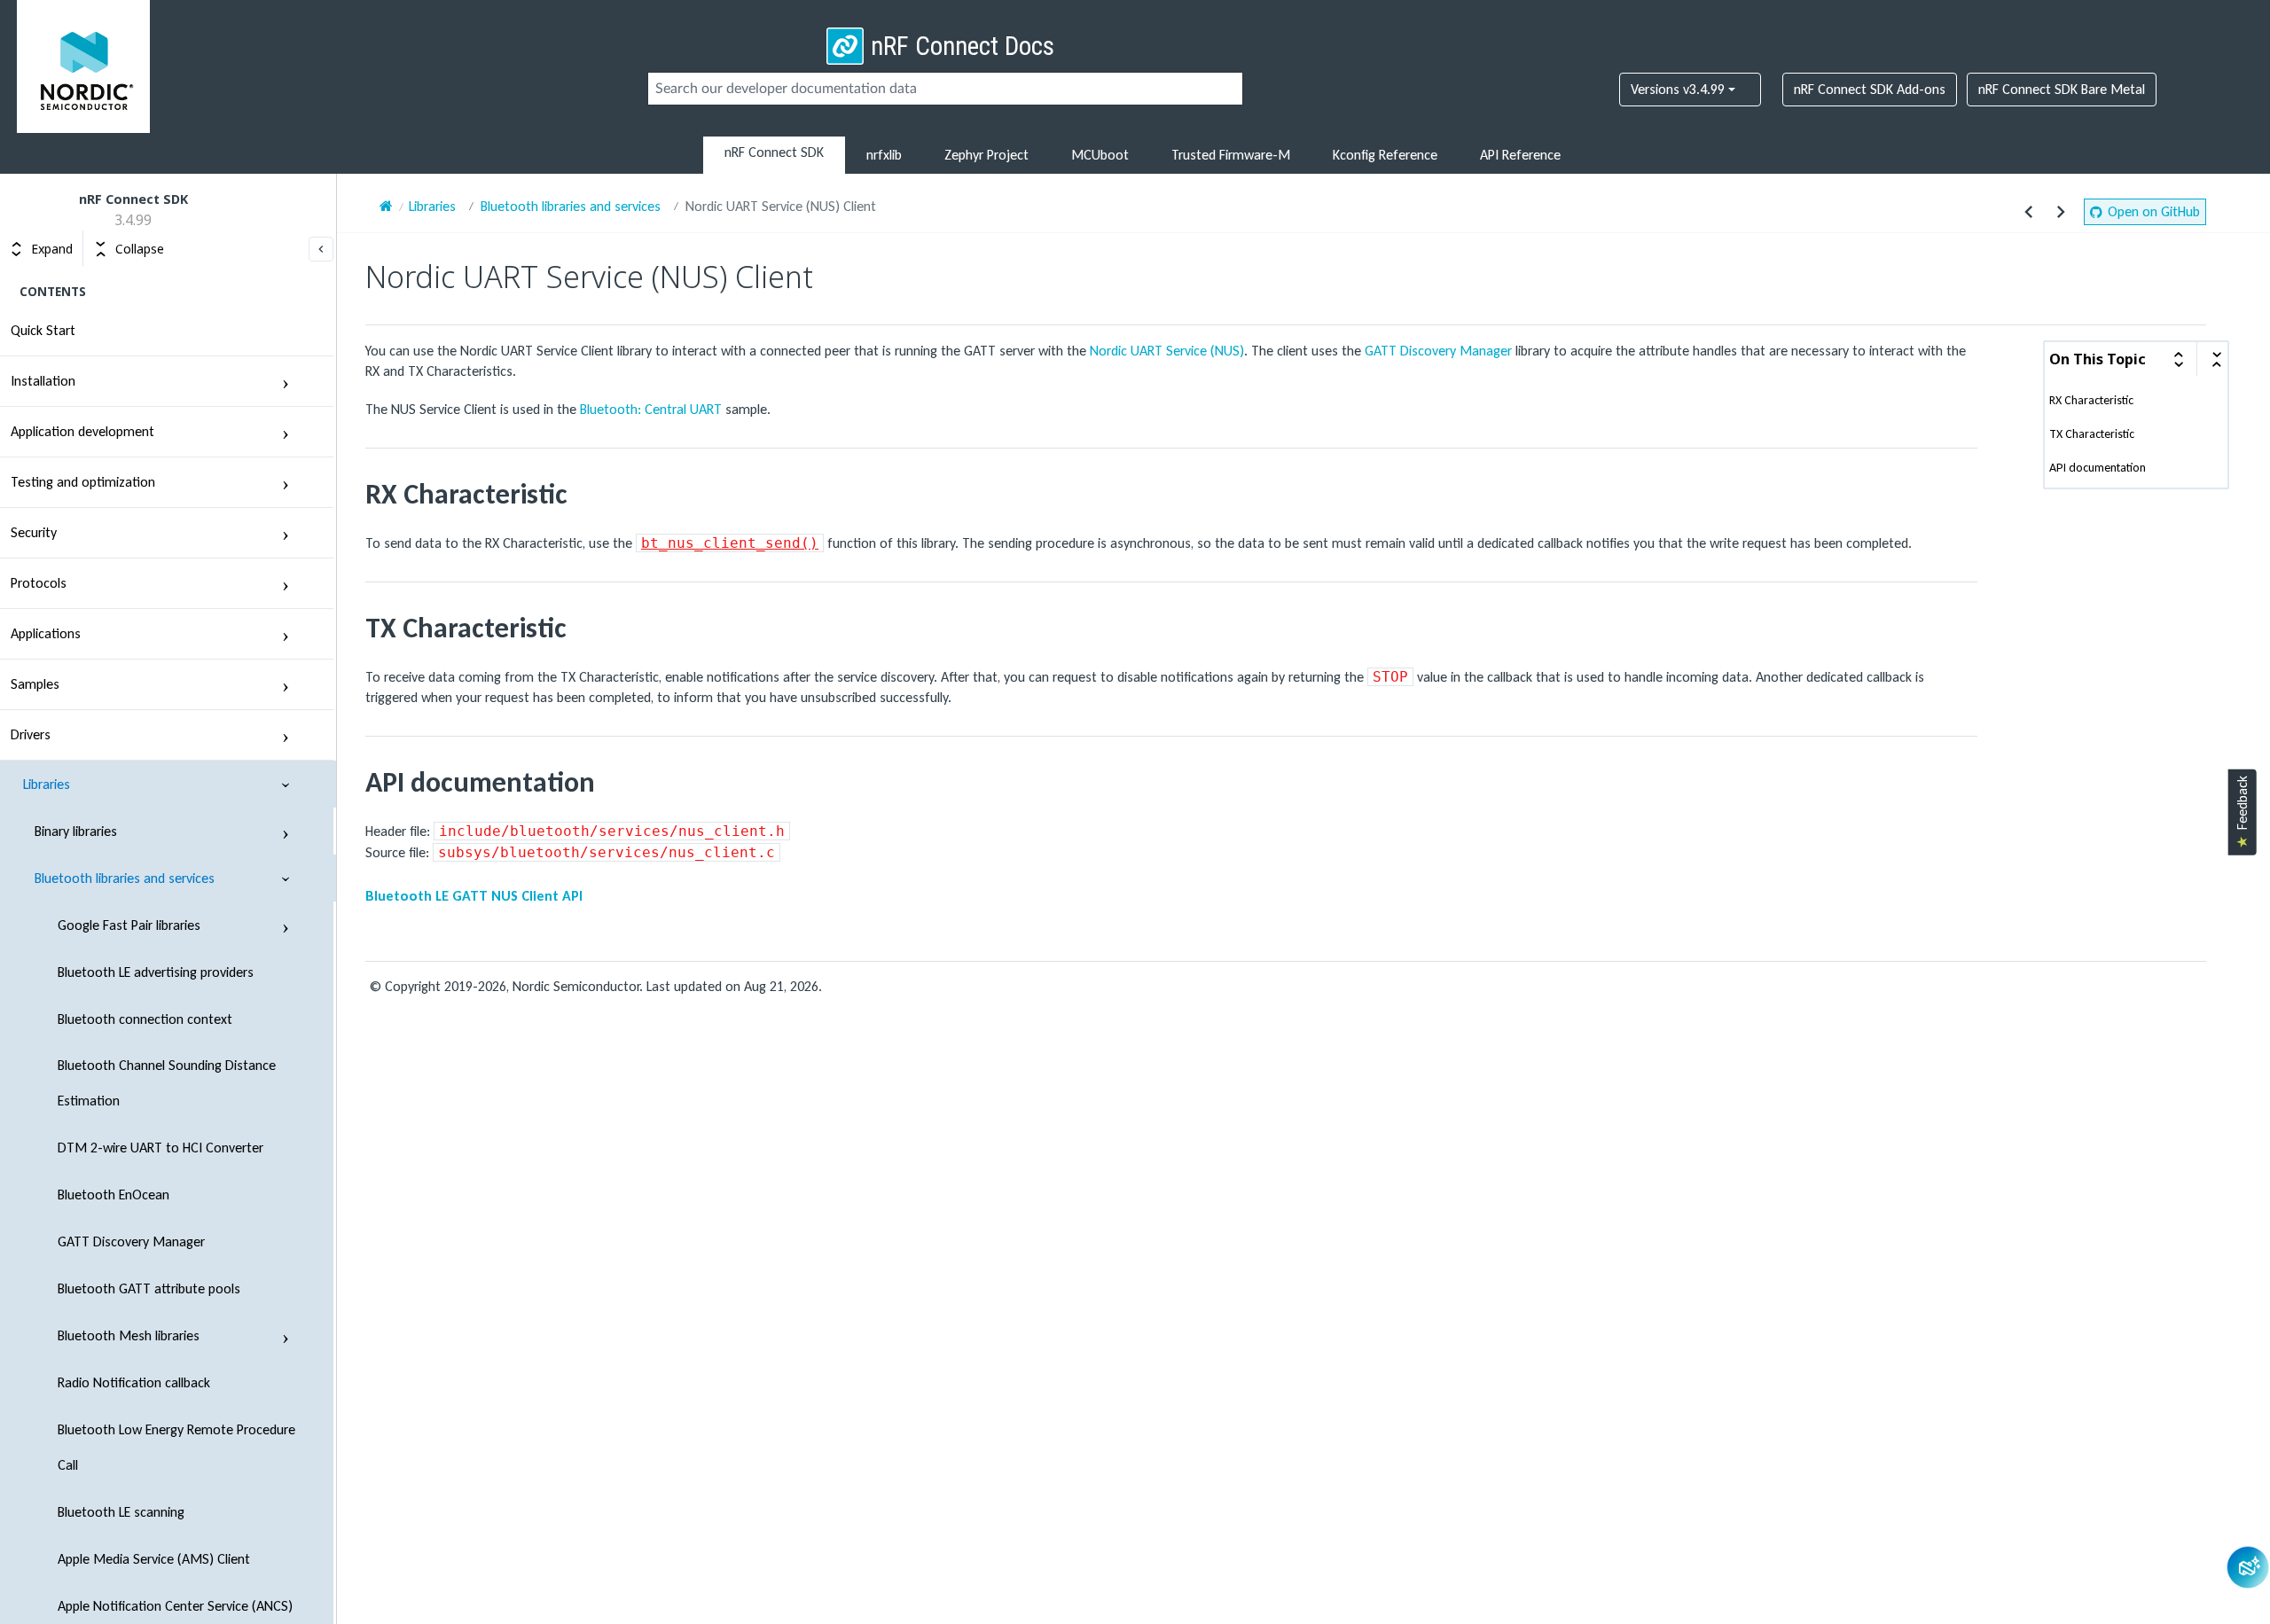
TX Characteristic (2092, 434)
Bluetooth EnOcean (113, 1195)
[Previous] (2029, 212)
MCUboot (1100, 155)
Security (34, 532)
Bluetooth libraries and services (125, 878)
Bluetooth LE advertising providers (156, 972)
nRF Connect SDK (774, 152)
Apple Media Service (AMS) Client (154, 1559)
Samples (35, 684)
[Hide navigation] (321, 249)
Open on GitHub (2154, 211)
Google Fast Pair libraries (129, 925)
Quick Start (43, 330)
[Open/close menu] (286, 381)
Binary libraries (76, 831)
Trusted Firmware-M (1231, 155)
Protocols (39, 583)
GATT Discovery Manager (131, 1241)
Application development (82, 431)
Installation (43, 381)
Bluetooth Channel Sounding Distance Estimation (167, 1083)
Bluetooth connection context (145, 1019)
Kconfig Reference (1385, 155)
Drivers (31, 734)
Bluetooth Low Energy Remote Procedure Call (176, 1447)
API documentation (2098, 468)
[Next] (2061, 212)
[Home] (386, 206)
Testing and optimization (83, 482)
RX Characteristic (2091, 401)
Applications (46, 633)
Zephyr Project (986, 155)
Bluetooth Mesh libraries (129, 1335)
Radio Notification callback (134, 1382)
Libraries (47, 784)
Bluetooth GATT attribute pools (149, 1288)
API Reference (1520, 155)
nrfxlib (884, 155)
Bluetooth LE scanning (121, 1512)
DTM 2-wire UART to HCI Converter (160, 1148)
